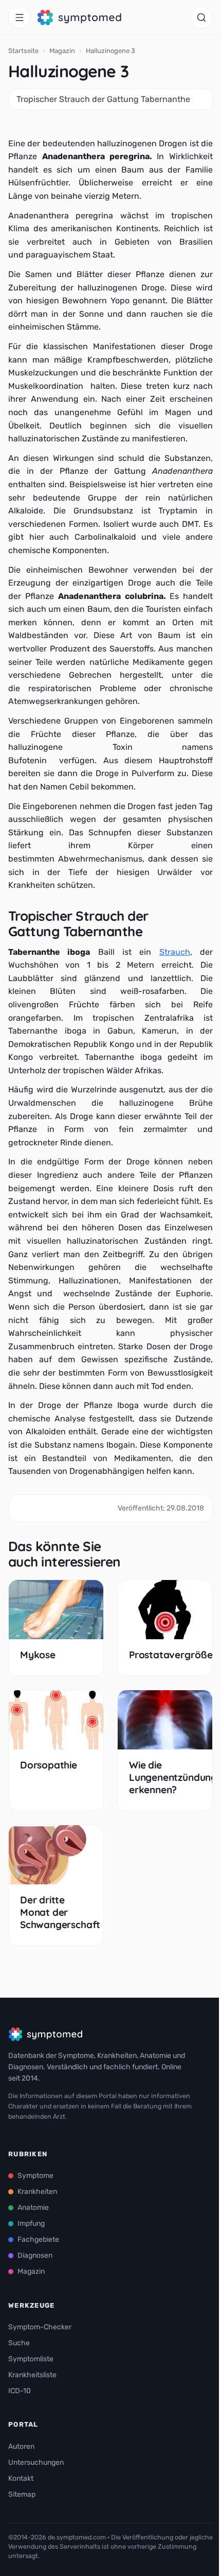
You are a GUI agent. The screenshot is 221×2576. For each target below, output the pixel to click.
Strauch (175, 952)
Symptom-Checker (40, 2327)
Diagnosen (35, 2255)
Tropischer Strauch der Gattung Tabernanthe (103, 99)
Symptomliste (31, 2359)
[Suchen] (201, 18)
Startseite (23, 51)
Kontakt (21, 2478)
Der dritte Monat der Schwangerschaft (60, 1912)
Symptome (35, 2176)
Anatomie (33, 2208)
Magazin (62, 51)
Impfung (31, 2223)
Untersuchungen (36, 2462)
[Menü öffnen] (20, 18)
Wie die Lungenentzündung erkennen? (173, 1778)
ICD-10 (20, 2391)
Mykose (38, 1655)
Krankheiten (37, 2192)
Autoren (21, 2446)
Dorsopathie (49, 1765)
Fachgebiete (38, 2239)
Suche (19, 2343)
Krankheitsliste (32, 2375)
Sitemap (22, 2494)
